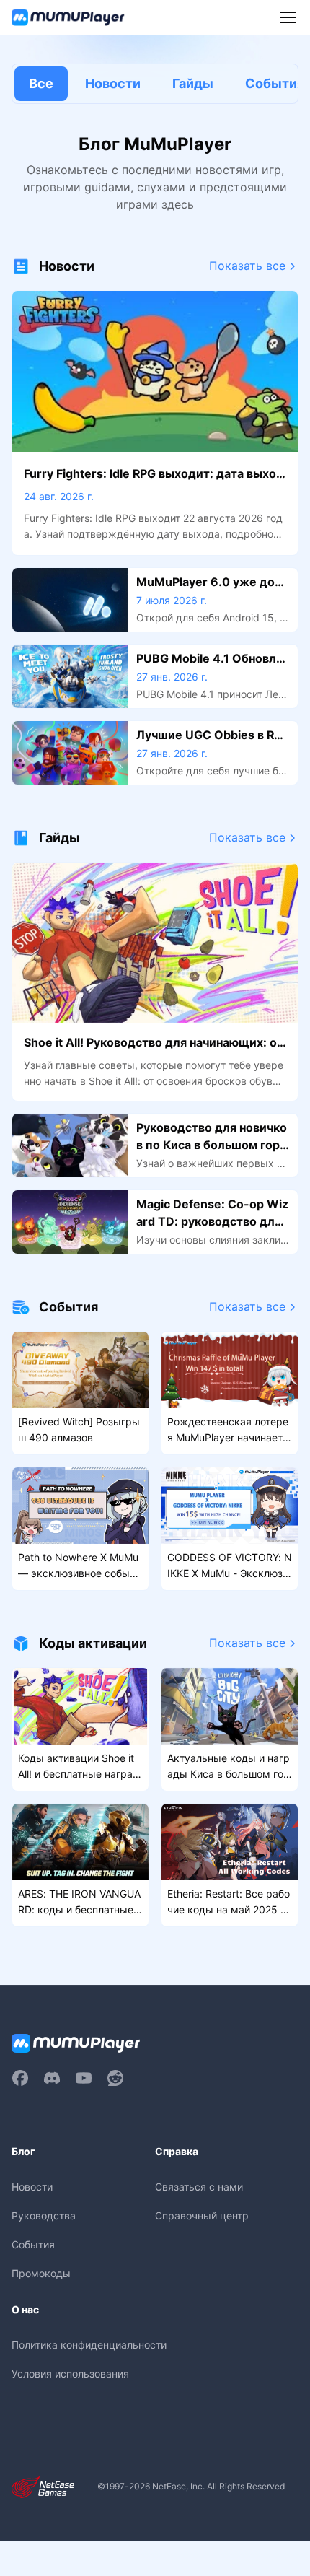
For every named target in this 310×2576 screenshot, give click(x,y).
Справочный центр (202, 2215)
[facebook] (20, 2078)
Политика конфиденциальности (89, 2345)
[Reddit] (115, 2078)
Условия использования (70, 2374)
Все (41, 83)
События (33, 2244)
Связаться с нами (199, 2187)
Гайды (193, 83)
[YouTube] (84, 2078)
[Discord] (52, 2078)
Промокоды (41, 2273)
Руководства (44, 2215)
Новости (113, 83)
